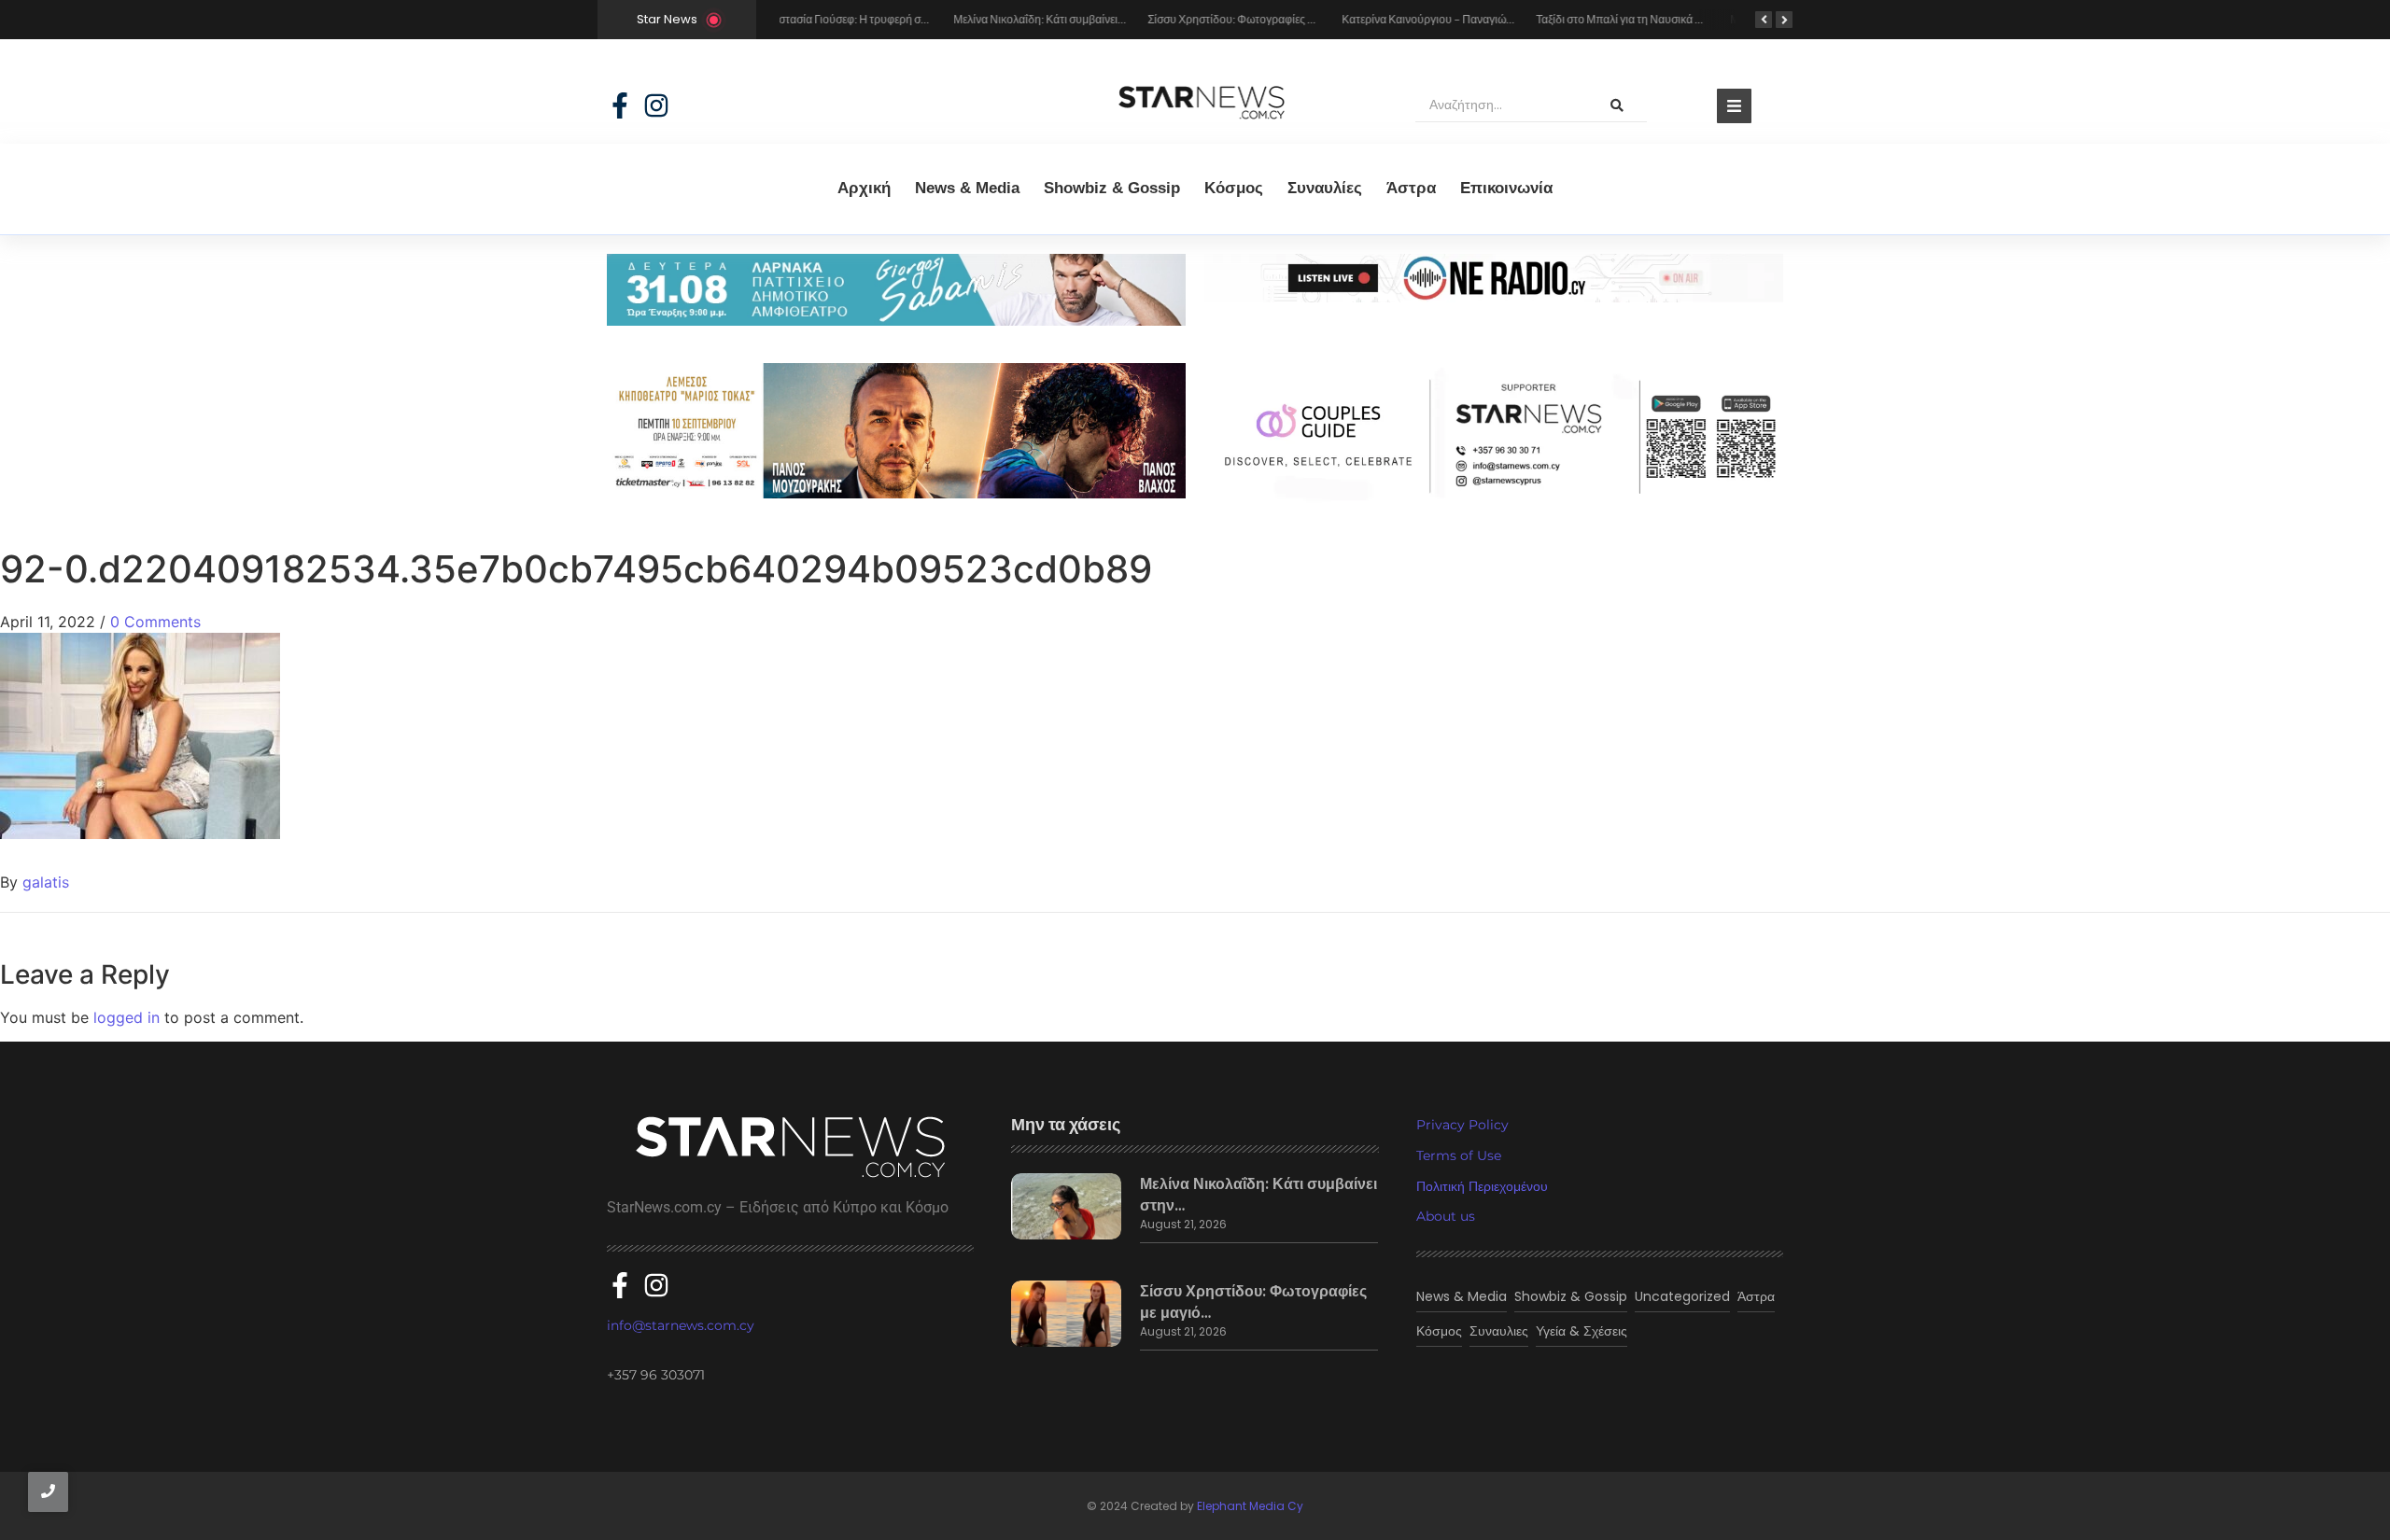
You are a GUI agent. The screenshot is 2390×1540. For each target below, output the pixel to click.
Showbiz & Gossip (1112, 188)
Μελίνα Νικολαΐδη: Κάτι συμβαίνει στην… (1258, 1195)
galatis (46, 882)
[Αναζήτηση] (1617, 105)
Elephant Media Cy (1250, 1506)
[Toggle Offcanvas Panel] (1734, 106)
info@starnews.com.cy (681, 1325)
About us (1446, 1216)
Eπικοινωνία (1506, 188)
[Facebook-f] (620, 105)
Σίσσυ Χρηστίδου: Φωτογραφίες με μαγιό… (1253, 1302)
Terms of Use (1459, 1155)
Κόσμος (1234, 188)
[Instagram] (656, 105)
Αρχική (864, 188)
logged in (127, 1017)
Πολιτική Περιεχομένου (1482, 1186)
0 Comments (155, 622)
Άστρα (1411, 188)
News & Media (967, 188)
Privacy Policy (1462, 1125)
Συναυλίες (1325, 188)
